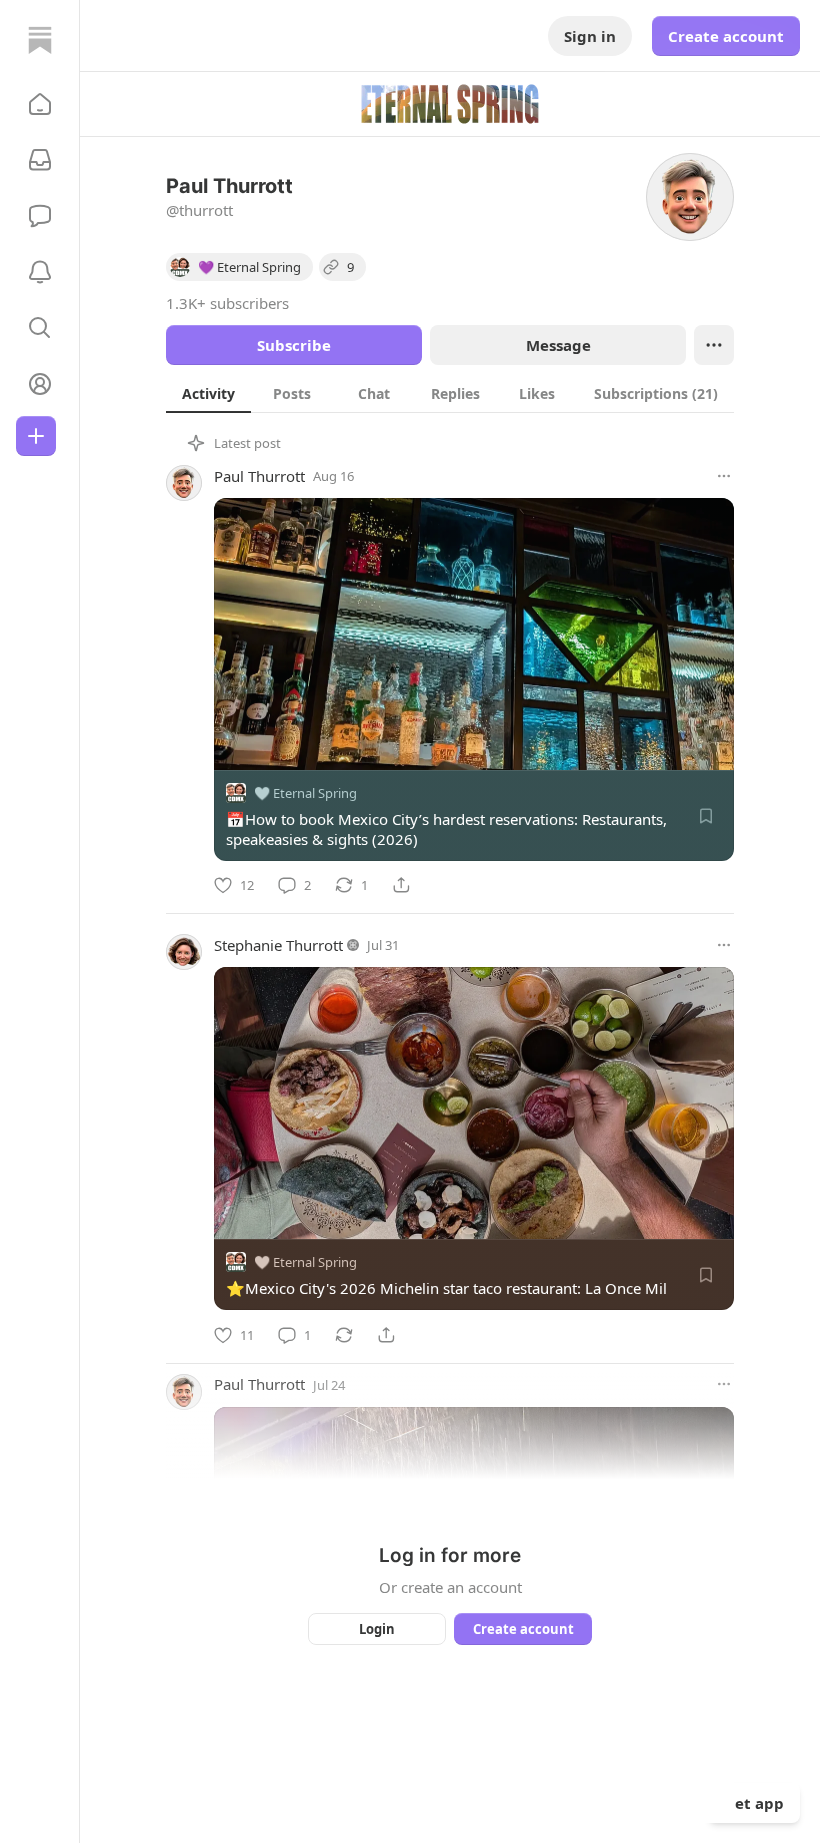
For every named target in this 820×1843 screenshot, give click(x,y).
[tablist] (450, 393)
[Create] (36, 436)
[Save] (706, 816)
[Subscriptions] (40, 160)
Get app (754, 1803)
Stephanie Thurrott (278, 945)
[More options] (724, 476)
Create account (726, 36)
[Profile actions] (714, 345)
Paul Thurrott (259, 476)
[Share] (401, 885)
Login (377, 1629)
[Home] (40, 40)
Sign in (590, 36)
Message (558, 345)
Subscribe (294, 345)
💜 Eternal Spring (305, 793)
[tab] (208, 393)
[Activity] (40, 272)
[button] (40, 104)
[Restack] (344, 1335)
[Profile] (40, 384)
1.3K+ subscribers (227, 303)
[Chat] (40, 216)
